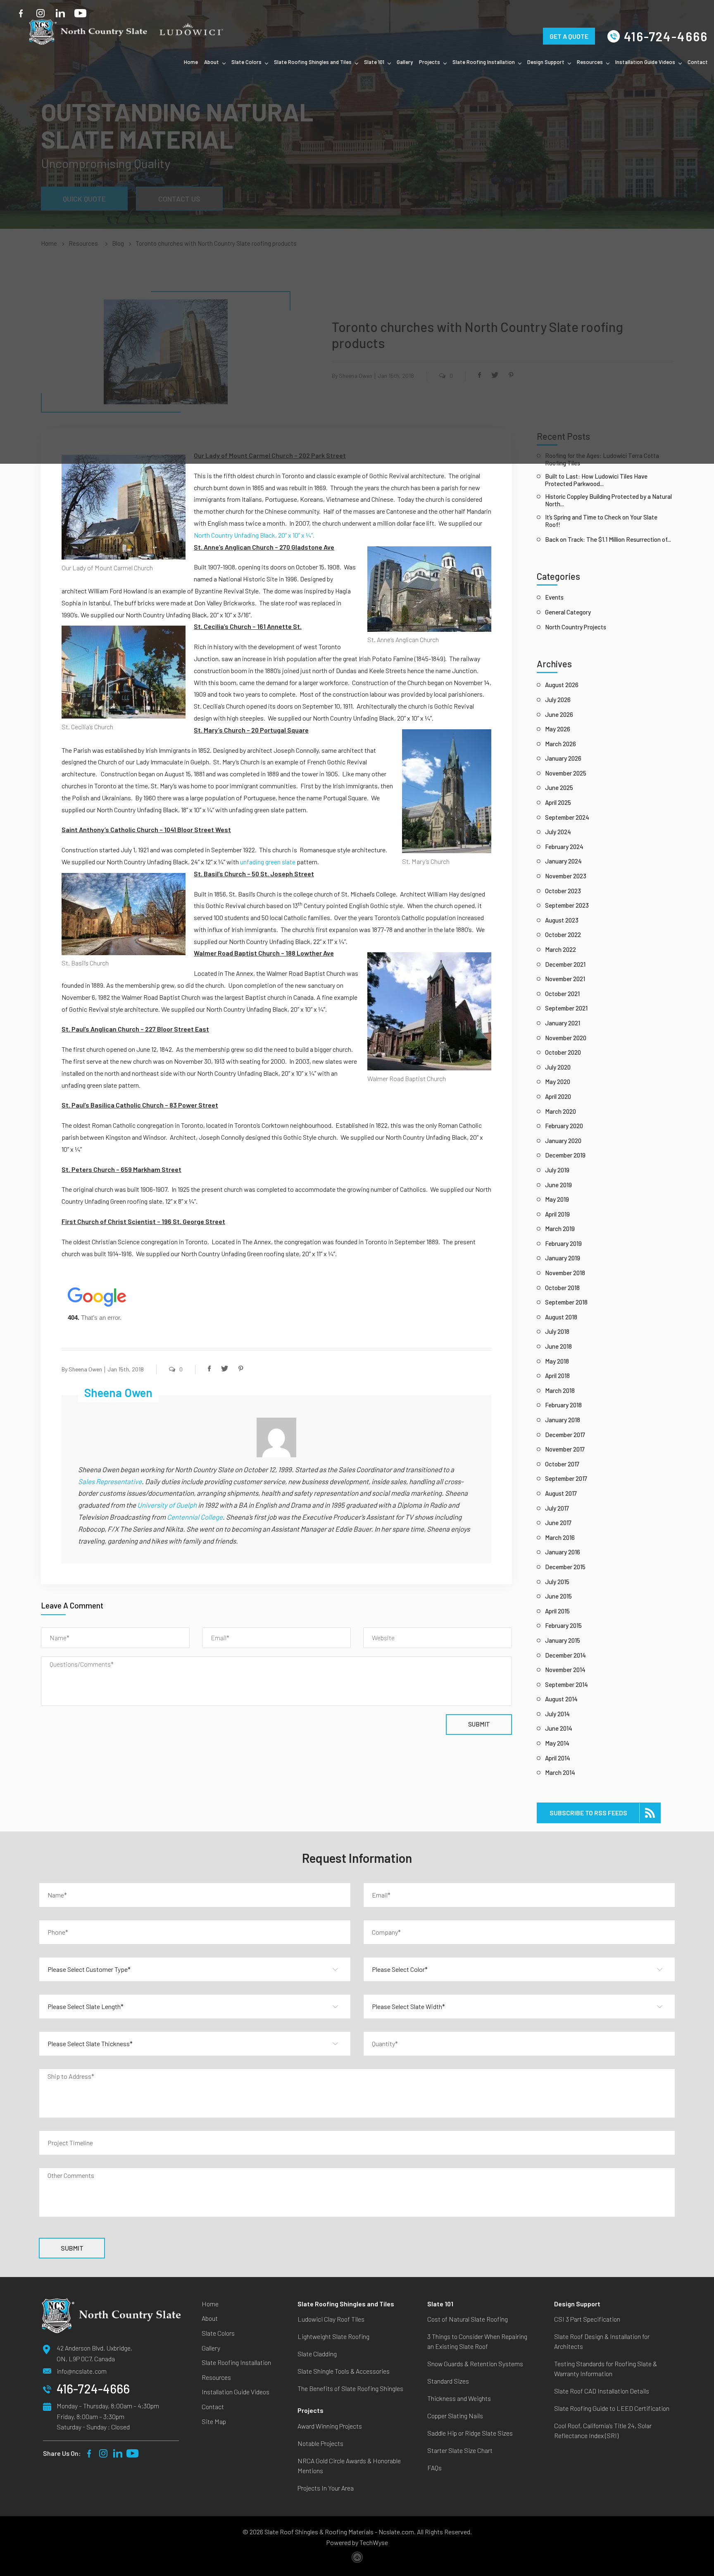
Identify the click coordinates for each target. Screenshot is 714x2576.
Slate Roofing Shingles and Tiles (313, 62)
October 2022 (563, 935)
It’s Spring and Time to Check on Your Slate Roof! (601, 521)
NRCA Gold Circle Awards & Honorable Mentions (349, 2466)
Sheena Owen (85, 1369)
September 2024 (567, 817)
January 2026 (563, 758)
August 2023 (562, 920)
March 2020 (560, 1111)
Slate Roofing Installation (484, 62)
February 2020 (564, 1126)
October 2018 (562, 1288)
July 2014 (557, 1714)
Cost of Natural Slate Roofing (468, 2319)
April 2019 (557, 1214)
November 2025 (566, 773)
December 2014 (565, 1655)
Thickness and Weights (459, 2398)
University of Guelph (167, 1505)
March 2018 (560, 1390)
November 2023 (566, 876)
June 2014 (559, 1728)
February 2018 (563, 1405)
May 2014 (557, 1743)
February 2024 (564, 847)
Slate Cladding (317, 2354)
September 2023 (567, 905)
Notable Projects (320, 2443)
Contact (698, 62)
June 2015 (558, 1596)
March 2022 (560, 949)
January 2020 (563, 1141)
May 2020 (558, 1082)
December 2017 (565, 1435)
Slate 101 (374, 62)
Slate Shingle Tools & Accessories (344, 2371)
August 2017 (561, 1493)
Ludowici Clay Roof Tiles (331, 2319)
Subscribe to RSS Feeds (588, 1813)
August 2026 (562, 685)
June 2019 (558, 1185)
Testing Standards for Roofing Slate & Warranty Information (606, 2368)
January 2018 (563, 1420)
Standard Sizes (448, 2381)
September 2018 (566, 1302)
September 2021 (566, 1008)
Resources (590, 62)
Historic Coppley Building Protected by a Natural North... (608, 500)
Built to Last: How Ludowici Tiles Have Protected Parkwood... (596, 480)
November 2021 (565, 979)
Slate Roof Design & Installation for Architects (602, 2341)
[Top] (699, 2110)
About (212, 62)
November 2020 (566, 1038)
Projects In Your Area (326, 2488)
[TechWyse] (357, 2559)
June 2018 (558, 1346)
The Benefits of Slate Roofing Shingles (350, 2388)
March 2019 (560, 1229)
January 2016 (563, 1552)
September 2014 (566, 1684)
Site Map (214, 2421)
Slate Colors (246, 62)
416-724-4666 (666, 36)
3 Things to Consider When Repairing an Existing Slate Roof (477, 2341)
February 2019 (563, 1243)
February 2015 (563, 1625)
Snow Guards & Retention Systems (475, 2364)
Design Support (546, 62)
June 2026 (559, 714)
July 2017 (557, 1508)
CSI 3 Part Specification (587, 2319)
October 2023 (563, 891)
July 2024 (558, 832)
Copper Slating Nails (455, 2416)
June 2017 (558, 1523)
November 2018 (565, 1273)
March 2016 (560, 1537)
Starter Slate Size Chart (460, 2450)
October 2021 (562, 994)
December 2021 (565, 964)
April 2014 (558, 1758)
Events (554, 597)
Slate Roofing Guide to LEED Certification (612, 2408)
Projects (430, 62)
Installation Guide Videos (645, 62)
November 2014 (565, 1670)
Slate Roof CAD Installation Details (602, 2391)
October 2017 (562, 1464)
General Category (568, 612)
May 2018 (557, 1361)
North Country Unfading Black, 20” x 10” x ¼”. (254, 535)
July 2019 (557, 1170)
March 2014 (560, 1772)
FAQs (434, 2468)
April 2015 (557, 1611)
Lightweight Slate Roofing (333, 2336)
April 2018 (557, 1376)
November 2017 (565, 1449)
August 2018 (561, 1317)
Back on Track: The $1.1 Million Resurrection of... (608, 539)
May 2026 (558, 729)
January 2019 (563, 1258)
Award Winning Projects (330, 2426)
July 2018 (557, 1331)
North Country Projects (576, 627)
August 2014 (561, 1699)
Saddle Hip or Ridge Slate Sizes (470, 2433)
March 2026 (560, 744)
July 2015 (557, 1582)
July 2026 (558, 700)
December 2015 (565, 1567)
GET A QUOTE (569, 25)
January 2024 (563, 861)
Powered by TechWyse (357, 2542)
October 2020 (563, 1052)
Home (191, 62)
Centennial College (195, 1517)
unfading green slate (268, 862)
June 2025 (559, 788)
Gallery (405, 62)
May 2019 (557, 1199)
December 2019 (565, 1155)
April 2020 (558, 1096)
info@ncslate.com (82, 2371)
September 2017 (566, 1478)
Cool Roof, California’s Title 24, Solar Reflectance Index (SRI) (603, 2430)
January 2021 (563, 1023)
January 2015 (563, 1640)
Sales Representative (110, 1481)
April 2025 (558, 802)
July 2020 (558, 1067)
